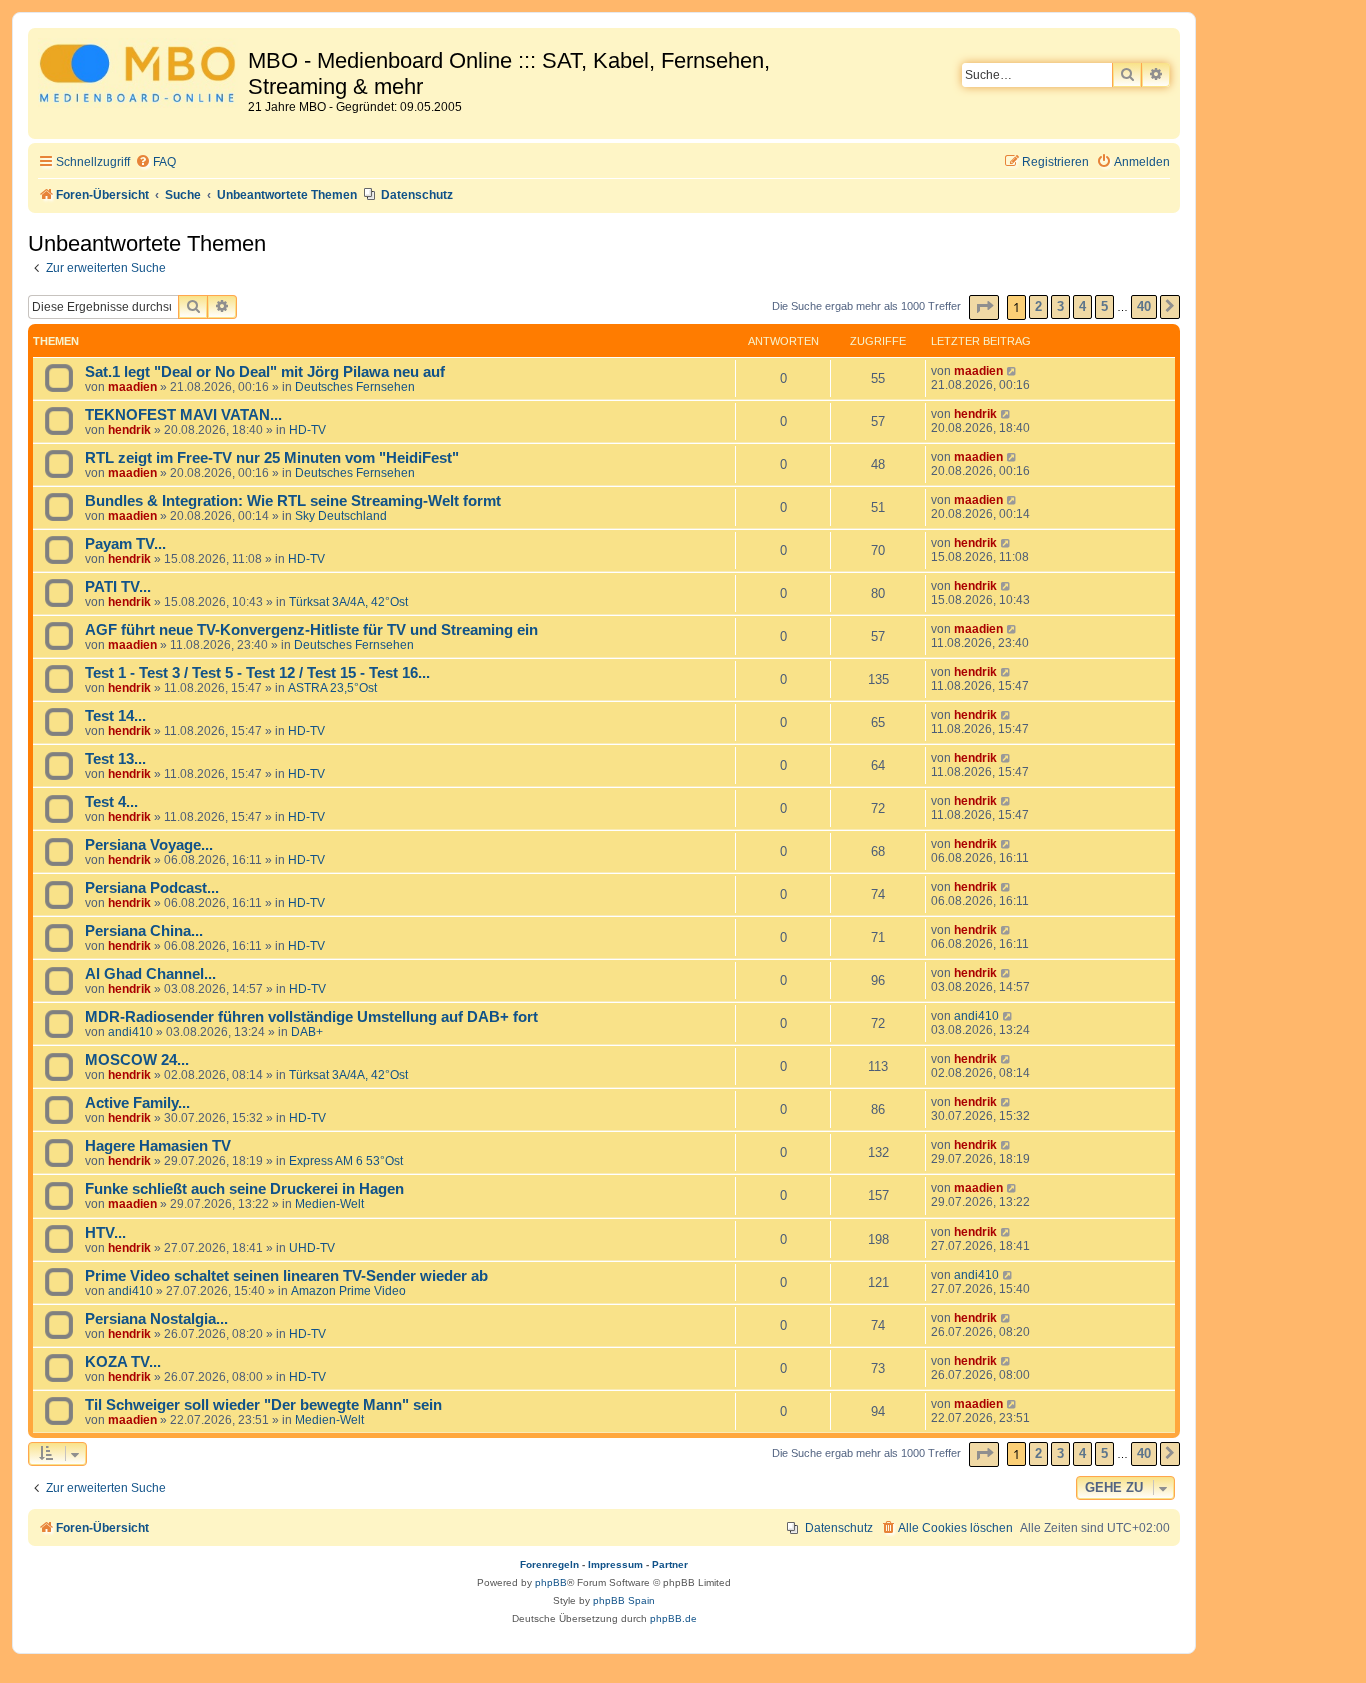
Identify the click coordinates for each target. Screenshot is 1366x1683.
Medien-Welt (329, 1204)
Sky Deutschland (341, 516)
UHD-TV (312, 1248)
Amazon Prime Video (348, 1291)
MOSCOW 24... (137, 1060)
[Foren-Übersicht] (140, 76)
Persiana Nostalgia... (156, 1319)
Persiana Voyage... (149, 845)
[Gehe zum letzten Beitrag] (1012, 371)
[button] (984, 307)
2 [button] (1038, 306)
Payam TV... (125, 544)
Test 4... (111, 802)
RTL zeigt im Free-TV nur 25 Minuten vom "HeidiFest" (272, 458)
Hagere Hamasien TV (158, 1146)
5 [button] (1104, 306)
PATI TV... (118, 587)
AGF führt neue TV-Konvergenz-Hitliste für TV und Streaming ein (311, 630)
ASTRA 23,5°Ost (332, 688)
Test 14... (115, 716)
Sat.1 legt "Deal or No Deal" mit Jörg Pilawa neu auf (265, 372)
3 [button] (1060, 306)
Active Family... (137, 1103)
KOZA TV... (123, 1362)
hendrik (129, 430)
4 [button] (1082, 306)
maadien (132, 387)
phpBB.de (673, 1618)
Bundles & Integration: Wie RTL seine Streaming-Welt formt (293, 501)
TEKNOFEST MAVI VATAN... (183, 415)
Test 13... (115, 759)
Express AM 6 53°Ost (346, 1161)
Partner (670, 1564)
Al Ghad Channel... (150, 974)
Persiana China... (144, 931)
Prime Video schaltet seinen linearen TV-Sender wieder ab (286, 1276)
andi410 (130, 1032)
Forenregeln (549, 1564)
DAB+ (307, 1032)
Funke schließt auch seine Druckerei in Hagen (244, 1189)
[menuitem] (155, 162)
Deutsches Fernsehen (355, 387)
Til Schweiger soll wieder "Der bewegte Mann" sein (263, 1405)
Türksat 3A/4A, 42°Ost (348, 602)
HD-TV (307, 430)
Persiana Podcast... (152, 888)
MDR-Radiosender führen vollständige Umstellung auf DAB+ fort (311, 1017)
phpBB (551, 1582)
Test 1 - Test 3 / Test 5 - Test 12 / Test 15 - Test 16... (257, 673)
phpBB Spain (624, 1600)
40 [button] (1144, 306)
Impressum (615, 1564)
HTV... (105, 1233)
